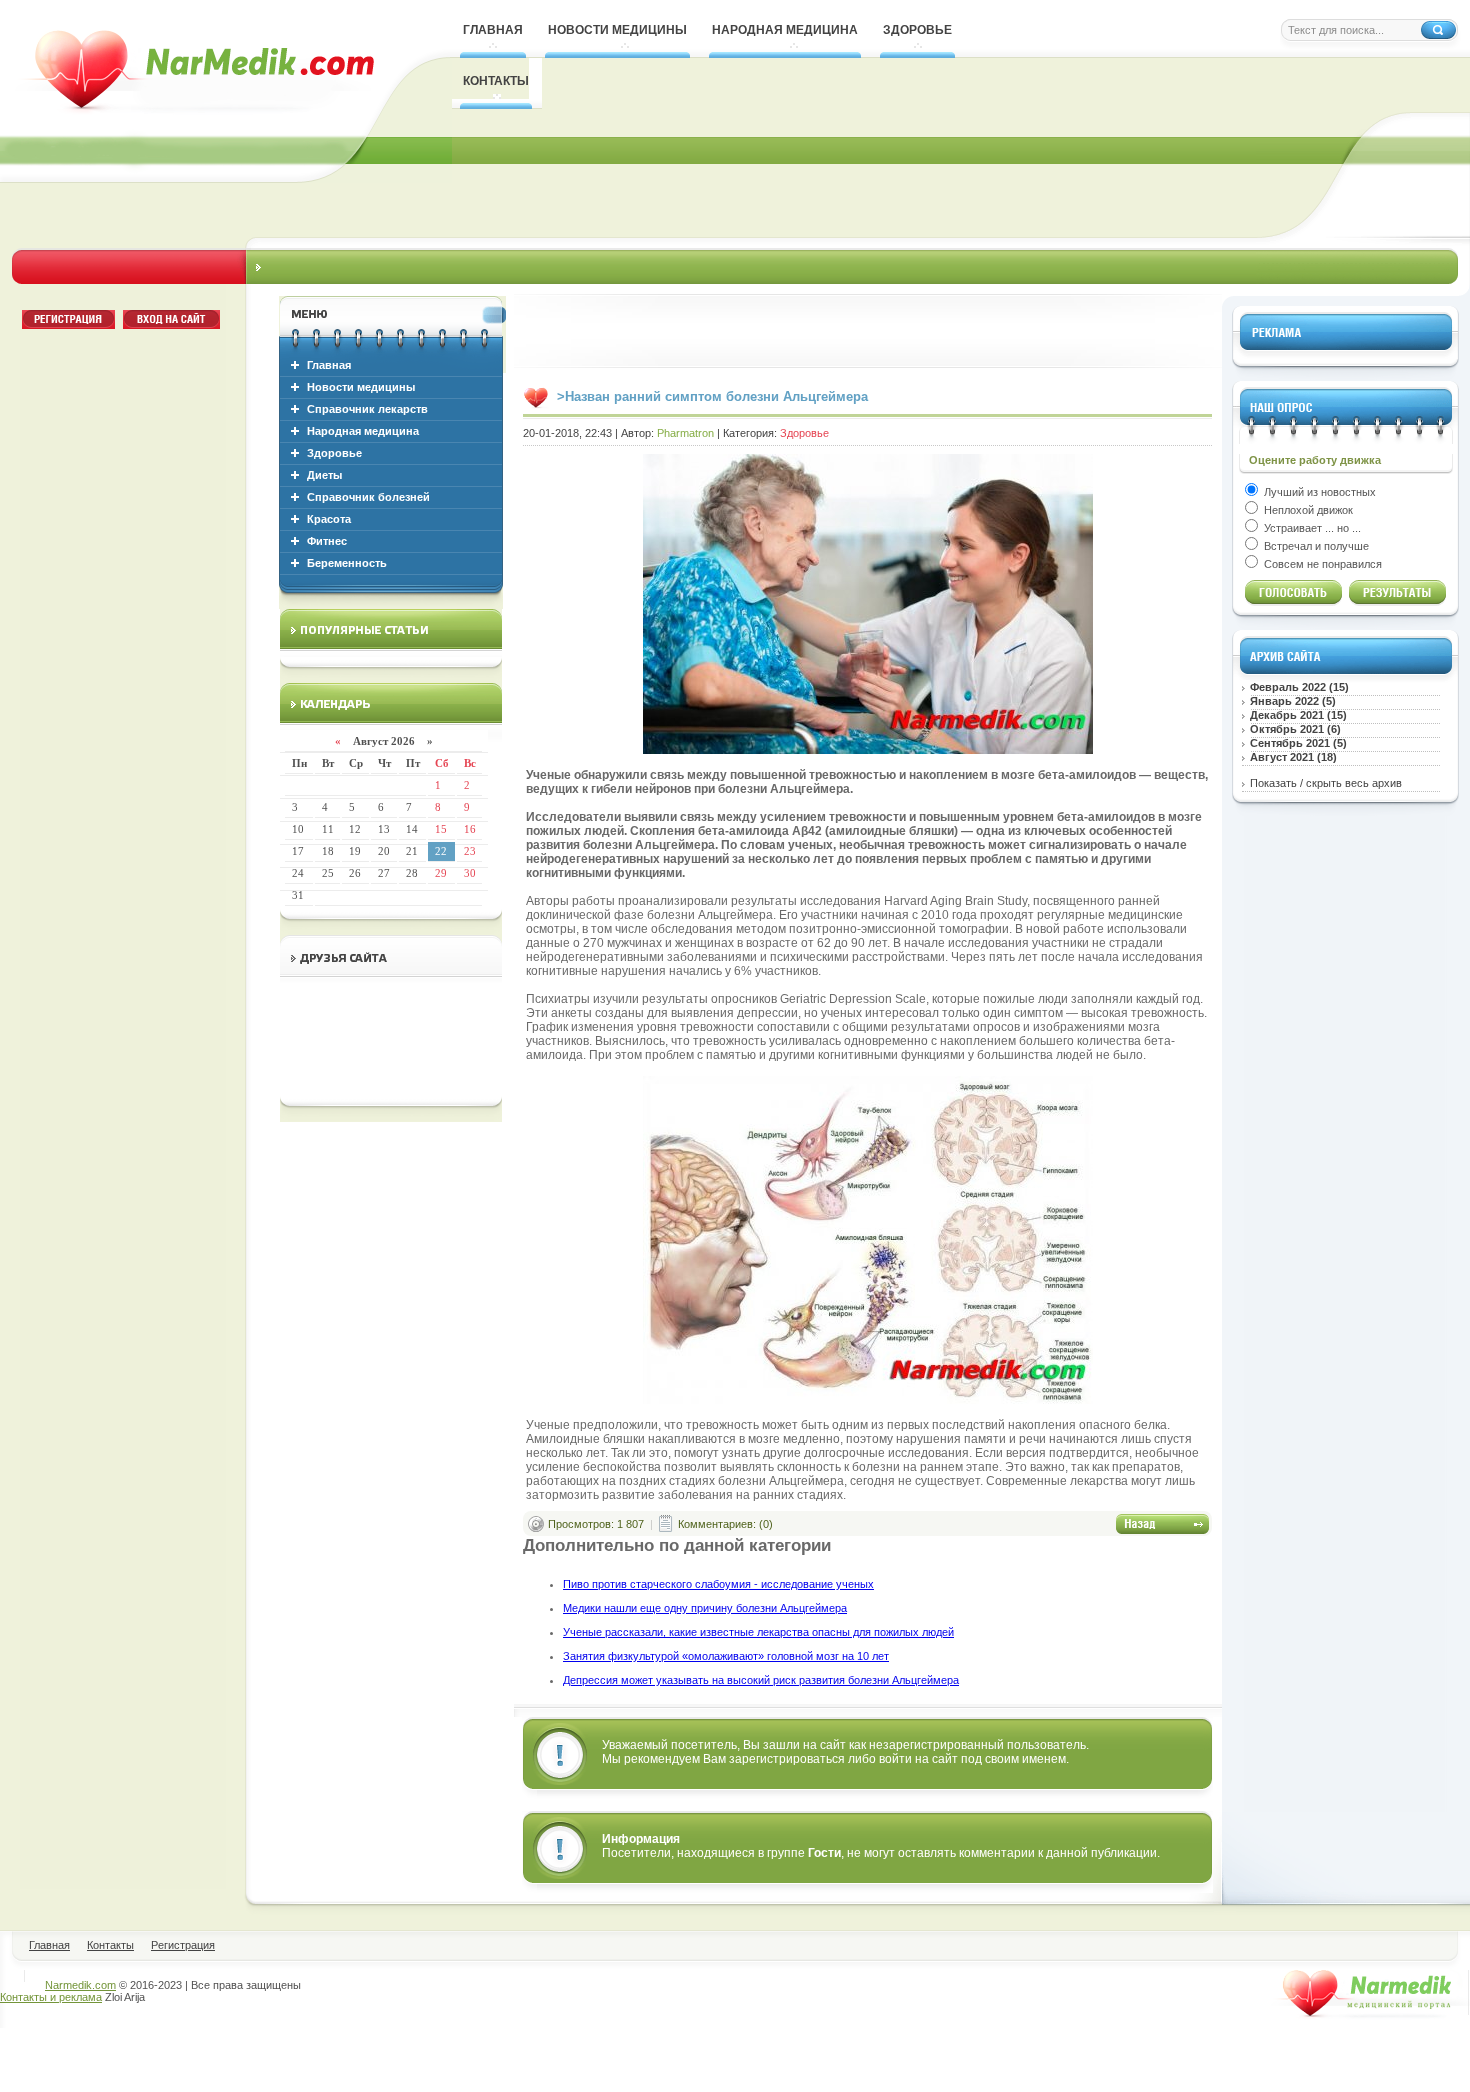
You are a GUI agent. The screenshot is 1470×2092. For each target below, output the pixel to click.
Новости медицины (361, 387)
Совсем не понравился (1321, 564)
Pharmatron (685, 433)
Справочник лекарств (367, 409)
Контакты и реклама (51, 1997)
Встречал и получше (1315, 546)
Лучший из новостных (1318, 492)
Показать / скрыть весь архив (1326, 783)
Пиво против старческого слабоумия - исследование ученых (718, 1584)
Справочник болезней (368, 497)
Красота (329, 519)
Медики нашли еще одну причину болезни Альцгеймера (705, 1608)
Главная (329, 365)
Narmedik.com (80, 1985)
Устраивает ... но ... (1311, 528)
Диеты (324, 475)
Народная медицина (363, 431)
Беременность (347, 563)
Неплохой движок (1307, 510)
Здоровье (334, 453)
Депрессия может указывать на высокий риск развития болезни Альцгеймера (761, 1680)
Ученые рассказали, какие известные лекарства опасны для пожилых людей (758, 1632)
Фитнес (327, 541)
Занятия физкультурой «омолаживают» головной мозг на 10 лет (726, 1656)
